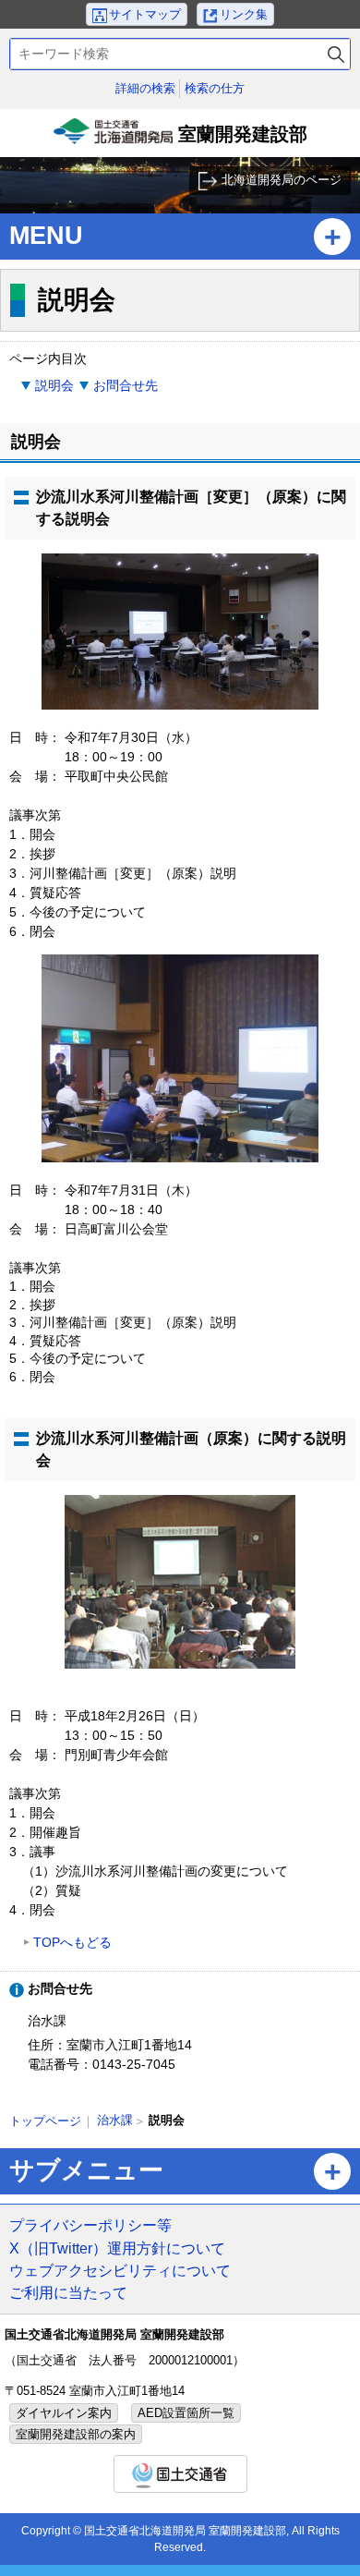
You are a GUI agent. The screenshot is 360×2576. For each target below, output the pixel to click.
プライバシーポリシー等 (90, 2225)
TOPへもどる (72, 1942)
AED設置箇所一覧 (186, 2413)
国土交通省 (180, 2474)
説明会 (54, 385)
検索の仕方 (215, 88)
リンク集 (244, 14)
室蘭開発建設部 (182, 140)
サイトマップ (145, 14)
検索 (336, 54)
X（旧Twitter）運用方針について (117, 2248)
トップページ (45, 2121)
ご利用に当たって (68, 2292)
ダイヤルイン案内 (64, 2413)
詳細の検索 (145, 88)
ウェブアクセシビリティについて (120, 2270)
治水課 (115, 2120)
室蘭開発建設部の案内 (76, 2434)
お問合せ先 (126, 385)
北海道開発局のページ (282, 180)
